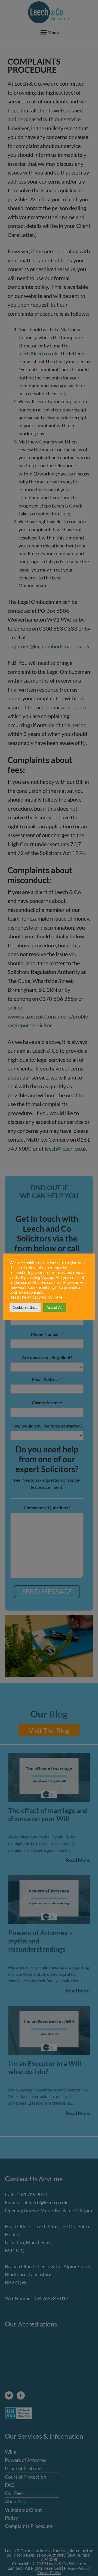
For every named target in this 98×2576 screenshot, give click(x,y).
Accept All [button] (54, 1307)
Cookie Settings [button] (25, 1307)
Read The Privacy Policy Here (36, 1297)
